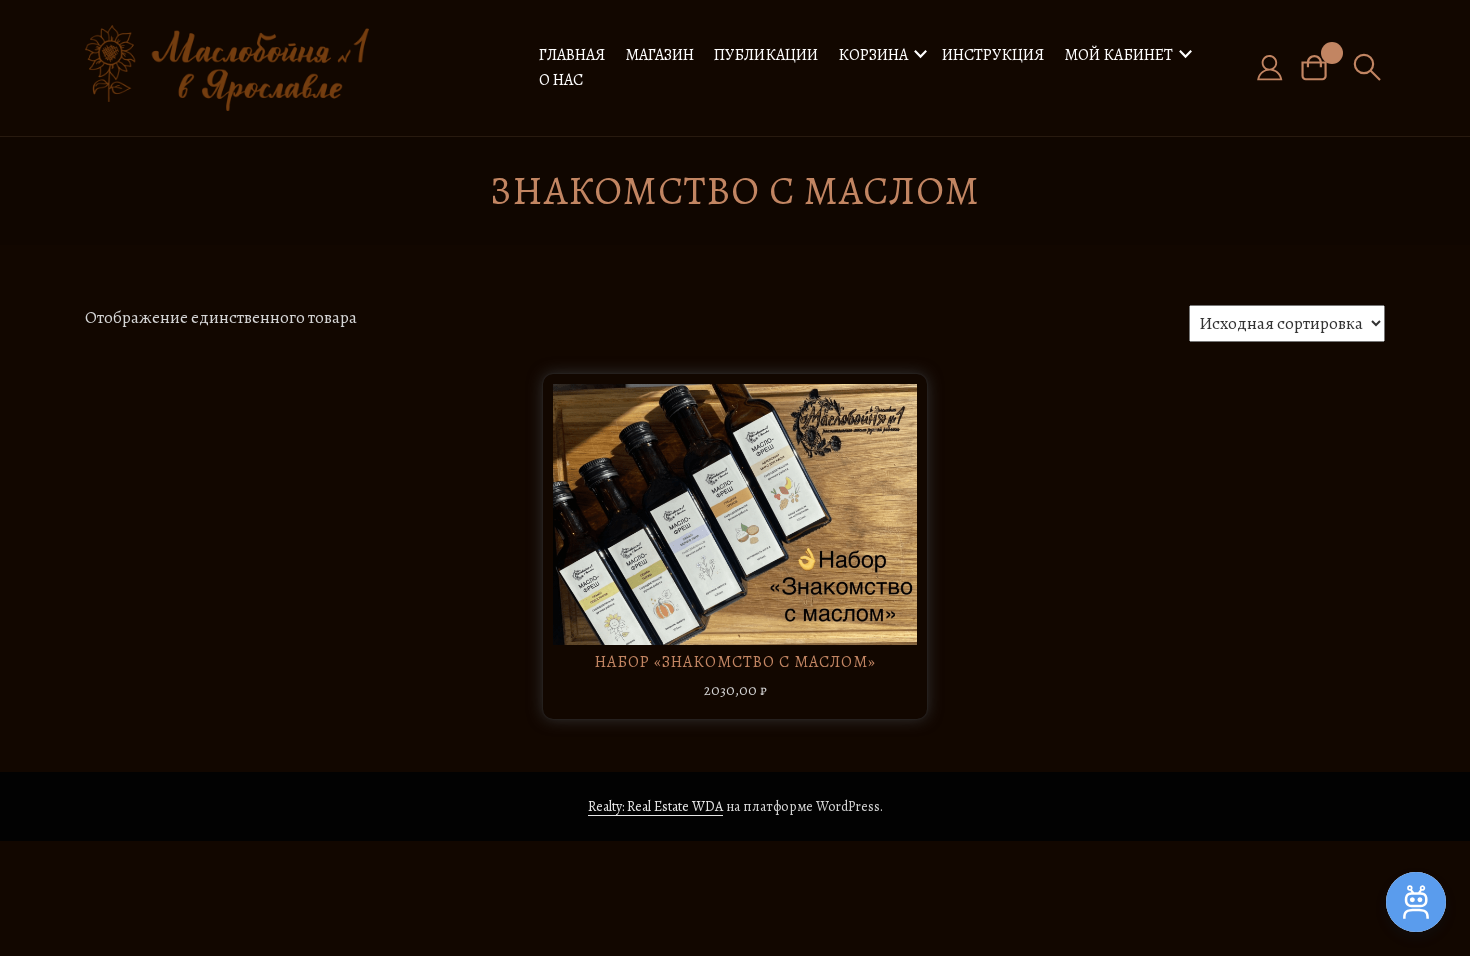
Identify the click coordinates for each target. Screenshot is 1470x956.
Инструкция (993, 55)
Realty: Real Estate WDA (655, 806)
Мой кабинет (1118, 55)
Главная (572, 55)
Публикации (766, 55)
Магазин (659, 55)
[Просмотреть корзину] (1321, 67)
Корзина (873, 55)
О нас (561, 80)
